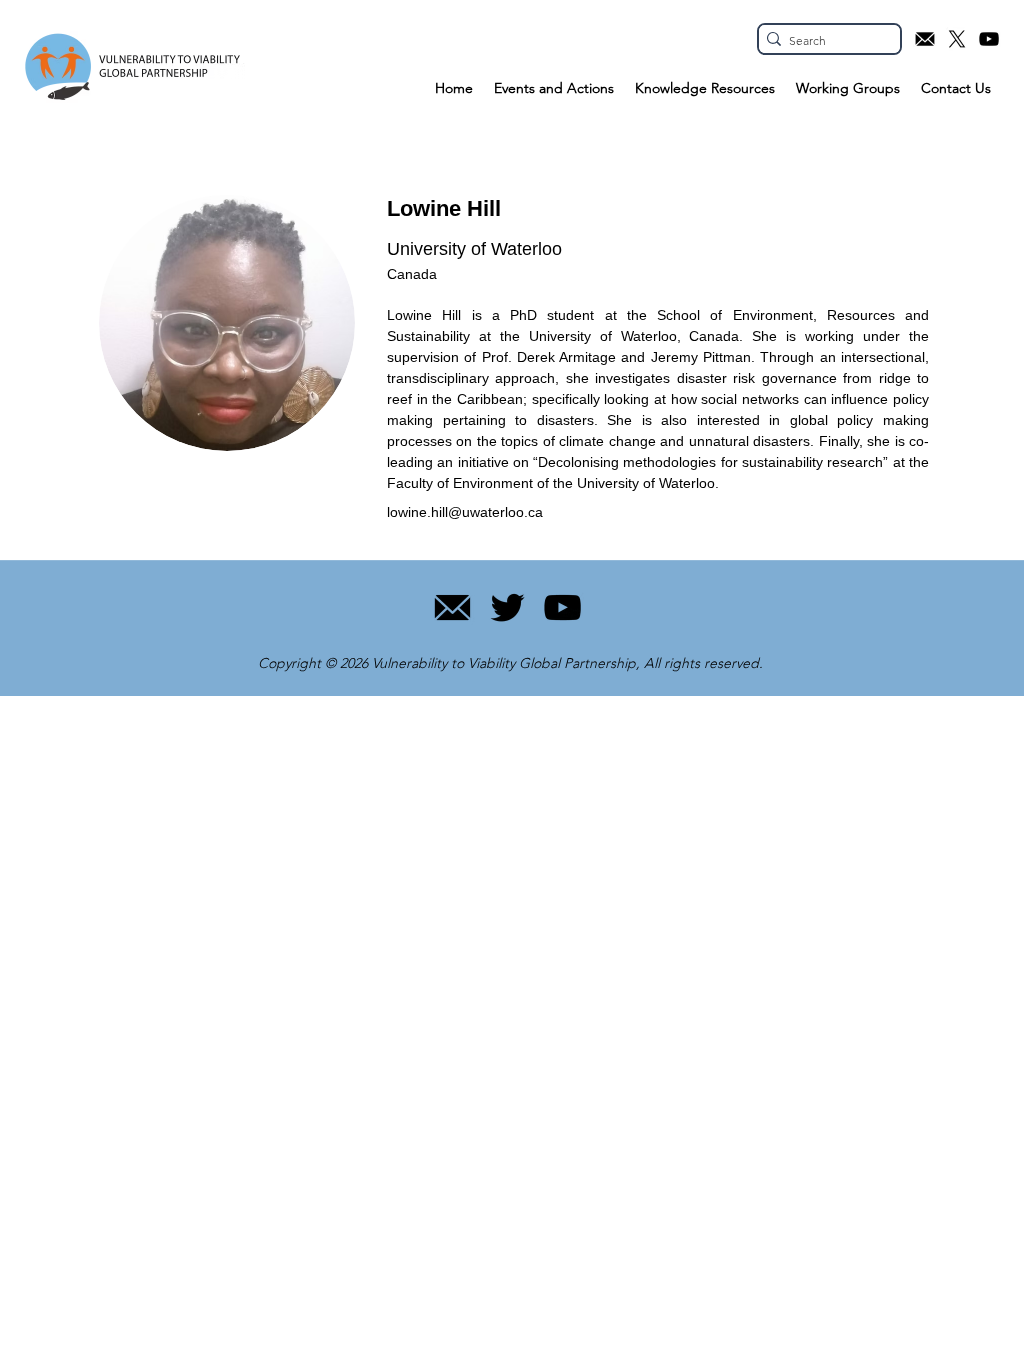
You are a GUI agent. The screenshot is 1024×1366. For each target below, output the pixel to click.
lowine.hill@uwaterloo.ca (465, 512)
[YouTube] (562, 607)
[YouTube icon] (989, 39)
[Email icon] (925, 39)
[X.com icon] (957, 39)
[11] (452, 607)
